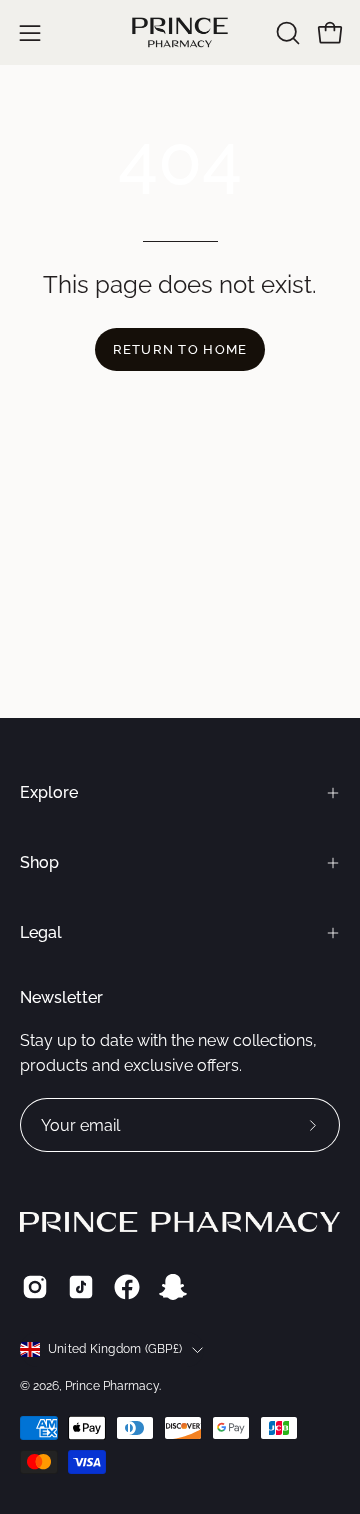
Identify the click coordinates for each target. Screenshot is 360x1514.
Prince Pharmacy (112, 1386)
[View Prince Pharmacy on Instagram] (35, 1287)
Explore (49, 792)
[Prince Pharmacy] (180, 32)
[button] (286, 33)
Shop (39, 862)
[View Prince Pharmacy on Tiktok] (81, 1287)
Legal (41, 932)
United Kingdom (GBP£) (115, 1349)
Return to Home (180, 349)
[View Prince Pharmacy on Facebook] (127, 1287)
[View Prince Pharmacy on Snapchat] (173, 1287)
